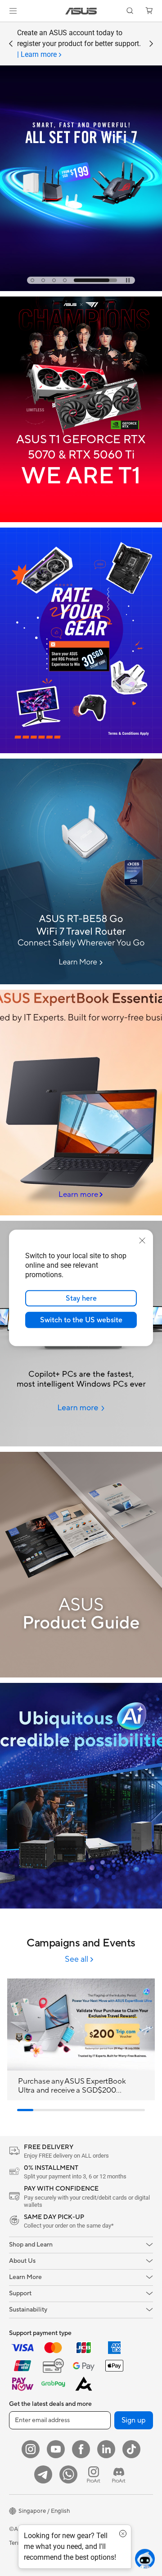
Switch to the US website (81, 1320)
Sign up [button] (134, 2420)
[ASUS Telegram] (43, 2474)
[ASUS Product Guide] (81, 1565)
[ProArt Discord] (119, 2474)
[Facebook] (81, 2449)
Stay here (81, 1298)
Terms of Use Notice (36, 2543)
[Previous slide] (11, 44)
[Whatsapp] (68, 2474)
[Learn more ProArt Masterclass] (81, 289)
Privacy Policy (92, 2543)
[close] (142, 1241)
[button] (13, 11)
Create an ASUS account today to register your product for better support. (79, 44)
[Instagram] (31, 2449)
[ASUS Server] (81, 1796)
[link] (81, 11)
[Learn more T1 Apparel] (81, 520)
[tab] (52, 280)
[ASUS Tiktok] (131, 2449)
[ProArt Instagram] (94, 2474)
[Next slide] (151, 44)
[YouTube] (56, 2449)
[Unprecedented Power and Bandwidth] (81, 640)
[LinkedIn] (106, 2449)
